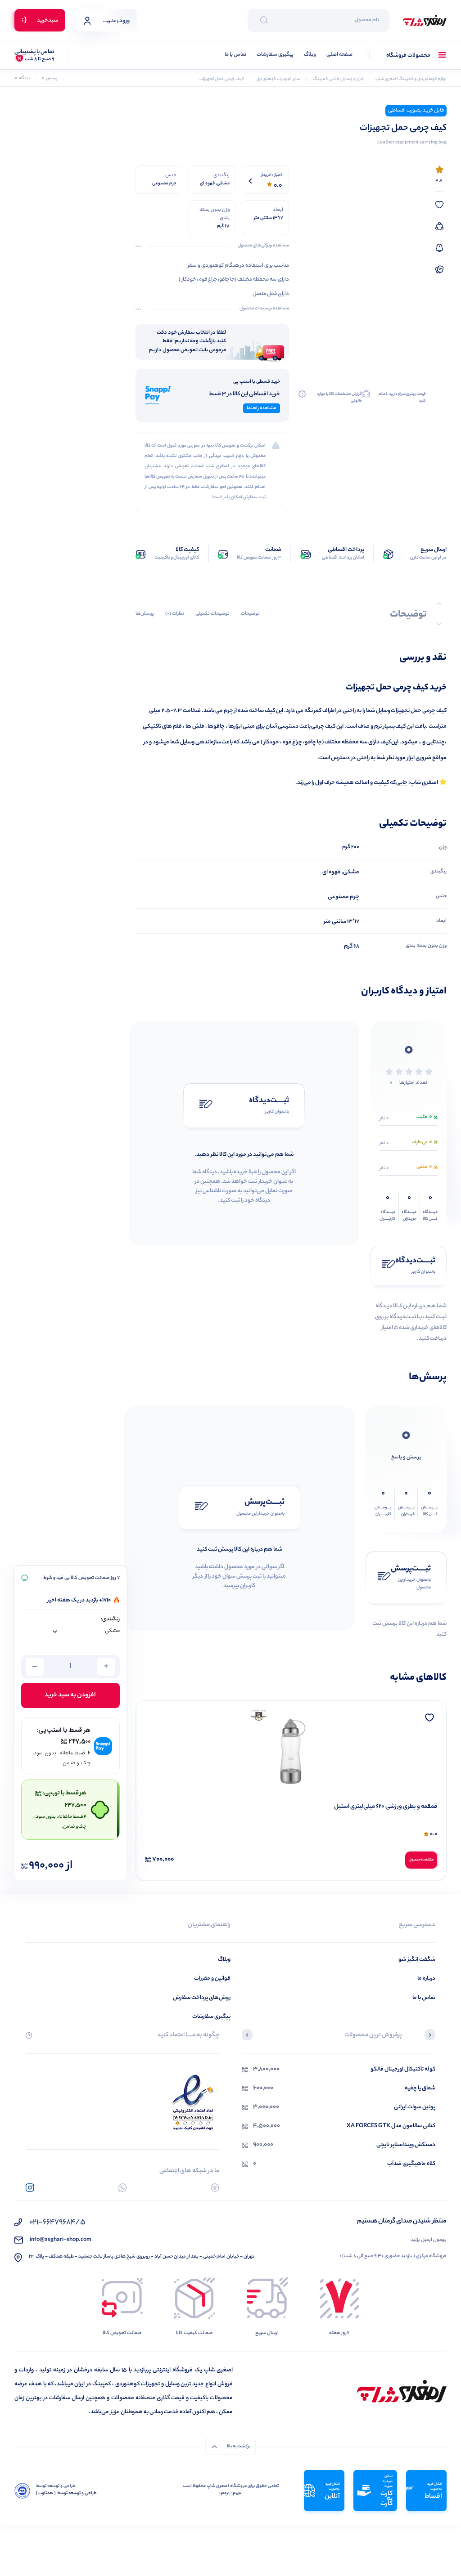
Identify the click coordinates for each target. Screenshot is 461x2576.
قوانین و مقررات (212, 1979)
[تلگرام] (215, 2188)
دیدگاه (22, 78)
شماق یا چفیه (420, 2088)
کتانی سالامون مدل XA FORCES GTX (391, 2126)
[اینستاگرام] (30, 2188)
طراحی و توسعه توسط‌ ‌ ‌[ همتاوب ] (66, 2494)
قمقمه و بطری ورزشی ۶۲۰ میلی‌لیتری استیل (386, 1807)
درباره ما (426, 1979)
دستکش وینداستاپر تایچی (406, 2145)
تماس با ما (235, 55)
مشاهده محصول (421, 1860)
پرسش (49, 78)
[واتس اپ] (123, 2188)
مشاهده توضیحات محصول (264, 309)
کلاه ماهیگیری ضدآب (411, 2164)
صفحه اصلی (339, 55)
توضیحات (250, 614)
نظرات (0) (175, 614)
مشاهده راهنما (262, 408)
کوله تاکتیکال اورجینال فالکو (403, 2069)
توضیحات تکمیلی (212, 614)
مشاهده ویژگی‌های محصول (263, 246)
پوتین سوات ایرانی (415, 2107)
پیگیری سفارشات (275, 55)
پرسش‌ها (145, 614)
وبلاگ (310, 55)
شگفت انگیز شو (417, 1960)
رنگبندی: (110, 1620)
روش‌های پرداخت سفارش (202, 1998)
